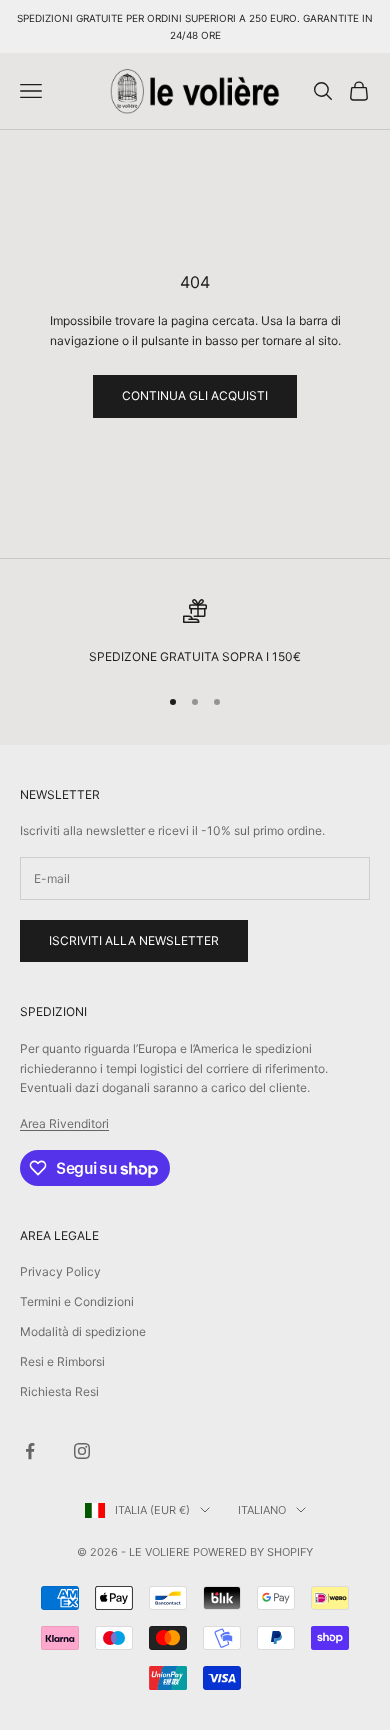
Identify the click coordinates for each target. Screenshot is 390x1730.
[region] (195, 633)
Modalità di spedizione (83, 1331)
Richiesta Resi (59, 1391)
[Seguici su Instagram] (82, 1451)
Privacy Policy (60, 1271)
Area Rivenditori (64, 1123)
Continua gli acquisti (195, 395)
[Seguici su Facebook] (30, 1451)
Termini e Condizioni (77, 1301)
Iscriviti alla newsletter (134, 940)
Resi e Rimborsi (62, 1361)
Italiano (262, 1510)
